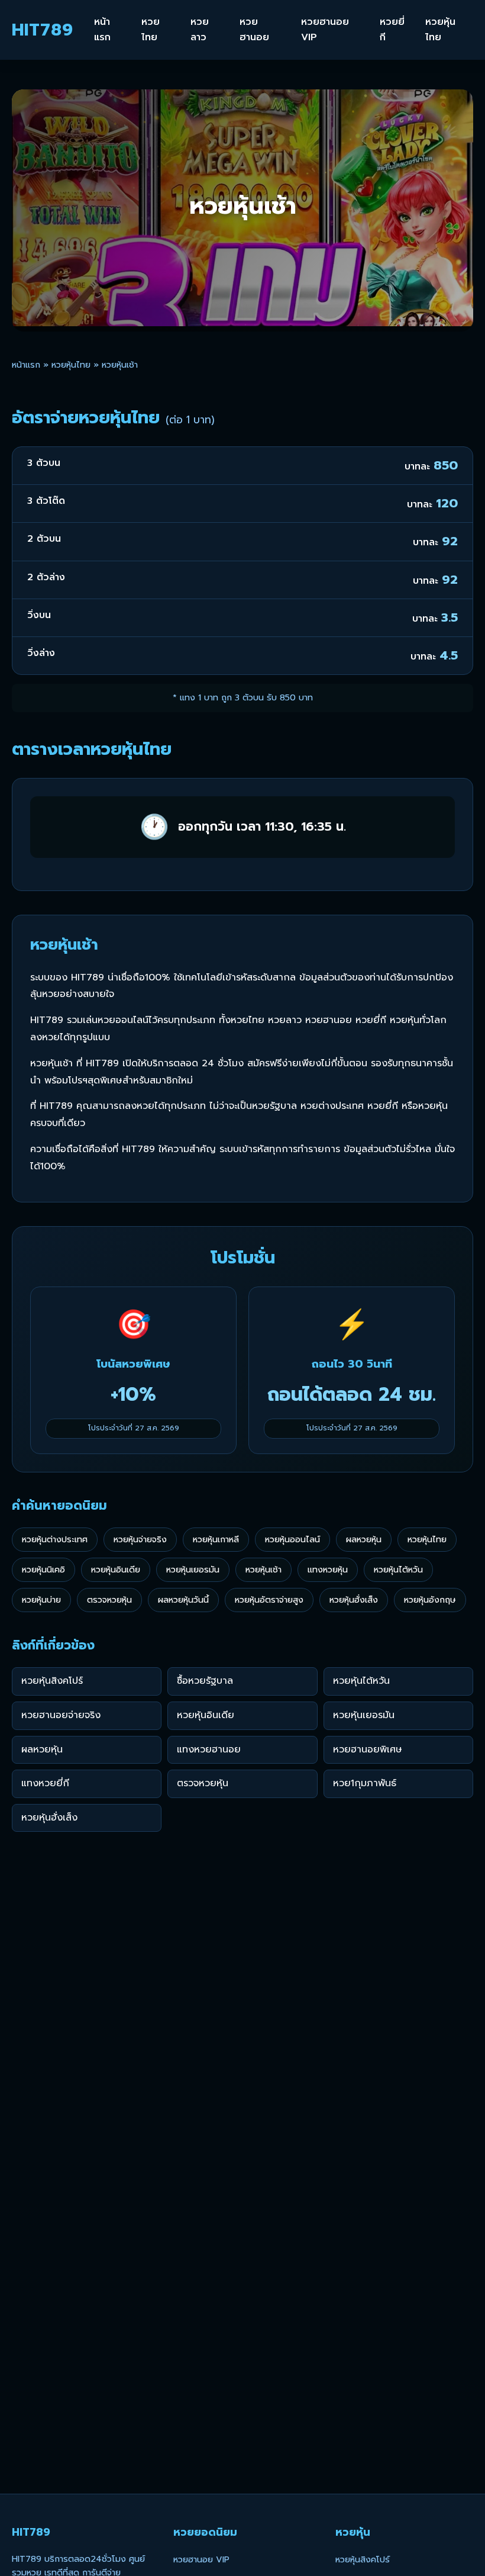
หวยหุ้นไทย (440, 30)
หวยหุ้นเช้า (263, 1570)
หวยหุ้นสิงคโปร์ (52, 1681)
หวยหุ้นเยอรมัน (193, 1570)
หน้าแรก (102, 30)
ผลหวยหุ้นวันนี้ (183, 1600)
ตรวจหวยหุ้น (109, 1600)
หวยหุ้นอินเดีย (116, 1570)
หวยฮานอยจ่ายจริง (61, 1715)
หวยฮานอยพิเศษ (368, 1750)
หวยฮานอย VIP (325, 30)
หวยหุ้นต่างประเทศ (55, 1539)
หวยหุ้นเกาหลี (216, 1539)
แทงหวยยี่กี (45, 1783)
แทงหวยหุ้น (328, 1570)
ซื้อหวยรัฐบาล (205, 1681)
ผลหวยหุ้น (364, 1539)
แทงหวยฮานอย (209, 1750)
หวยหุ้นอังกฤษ (430, 1600)
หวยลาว (200, 30)
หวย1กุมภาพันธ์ (365, 1783)
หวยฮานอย (254, 30)
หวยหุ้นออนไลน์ (292, 1539)
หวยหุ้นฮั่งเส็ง (354, 1600)
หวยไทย (151, 30)
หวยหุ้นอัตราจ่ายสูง (269, 1600)
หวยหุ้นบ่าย (41, 1600)
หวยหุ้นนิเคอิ (43, 1570)
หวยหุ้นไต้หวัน (398, 1570)
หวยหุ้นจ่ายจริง (140, 1539)
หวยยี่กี (392, 30)
